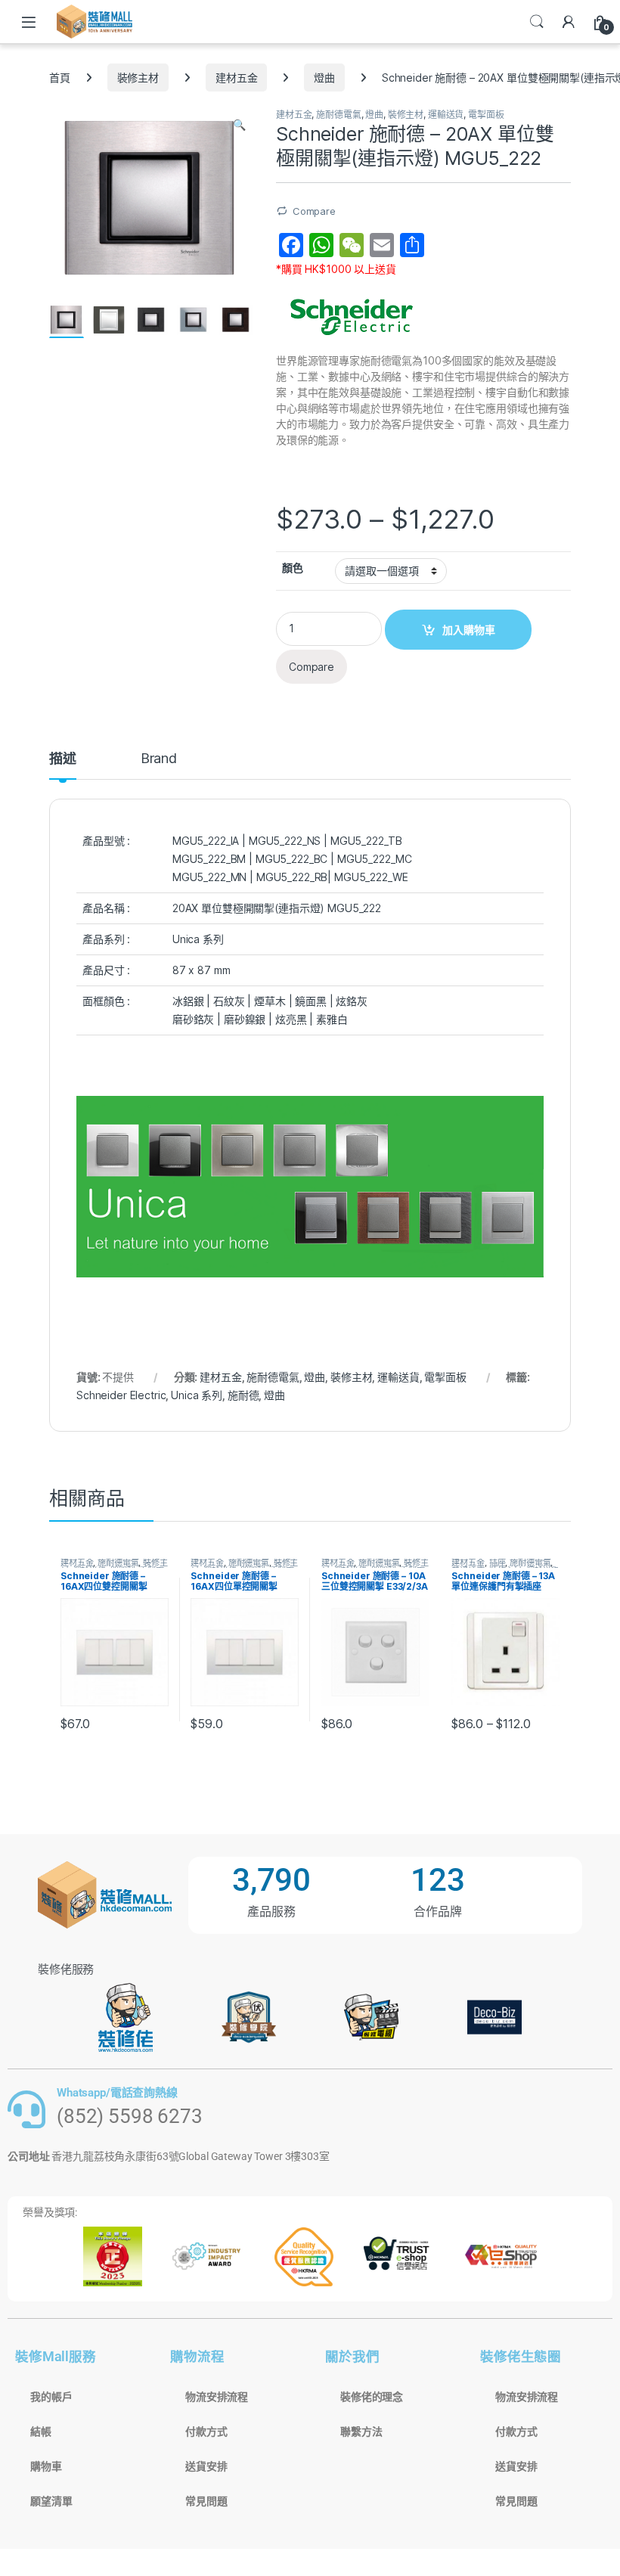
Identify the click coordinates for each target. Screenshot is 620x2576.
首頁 (60, 78)
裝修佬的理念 (372, 2397)
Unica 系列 (197, 1395)
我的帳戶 (51, 2397)
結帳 (41, 2432)
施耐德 (243, 1395)
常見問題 (206, 2501)
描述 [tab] (63, 759)
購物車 (46, 2466)
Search (537, 22)
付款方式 (206, 2432)
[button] (239, 125)
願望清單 (51, 2501)
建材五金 (236, 78)
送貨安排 (206, 2466)
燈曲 (324, 78)
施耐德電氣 (338, 115)
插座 (498, 1563)
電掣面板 (486, 115)
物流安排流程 (217, 2397)
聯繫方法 (361, 2432)
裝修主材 (138, 78)
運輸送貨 (446, 115)
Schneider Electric (121, 1395)
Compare (314, 211)
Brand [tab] (159, 759)
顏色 (293, 568)
